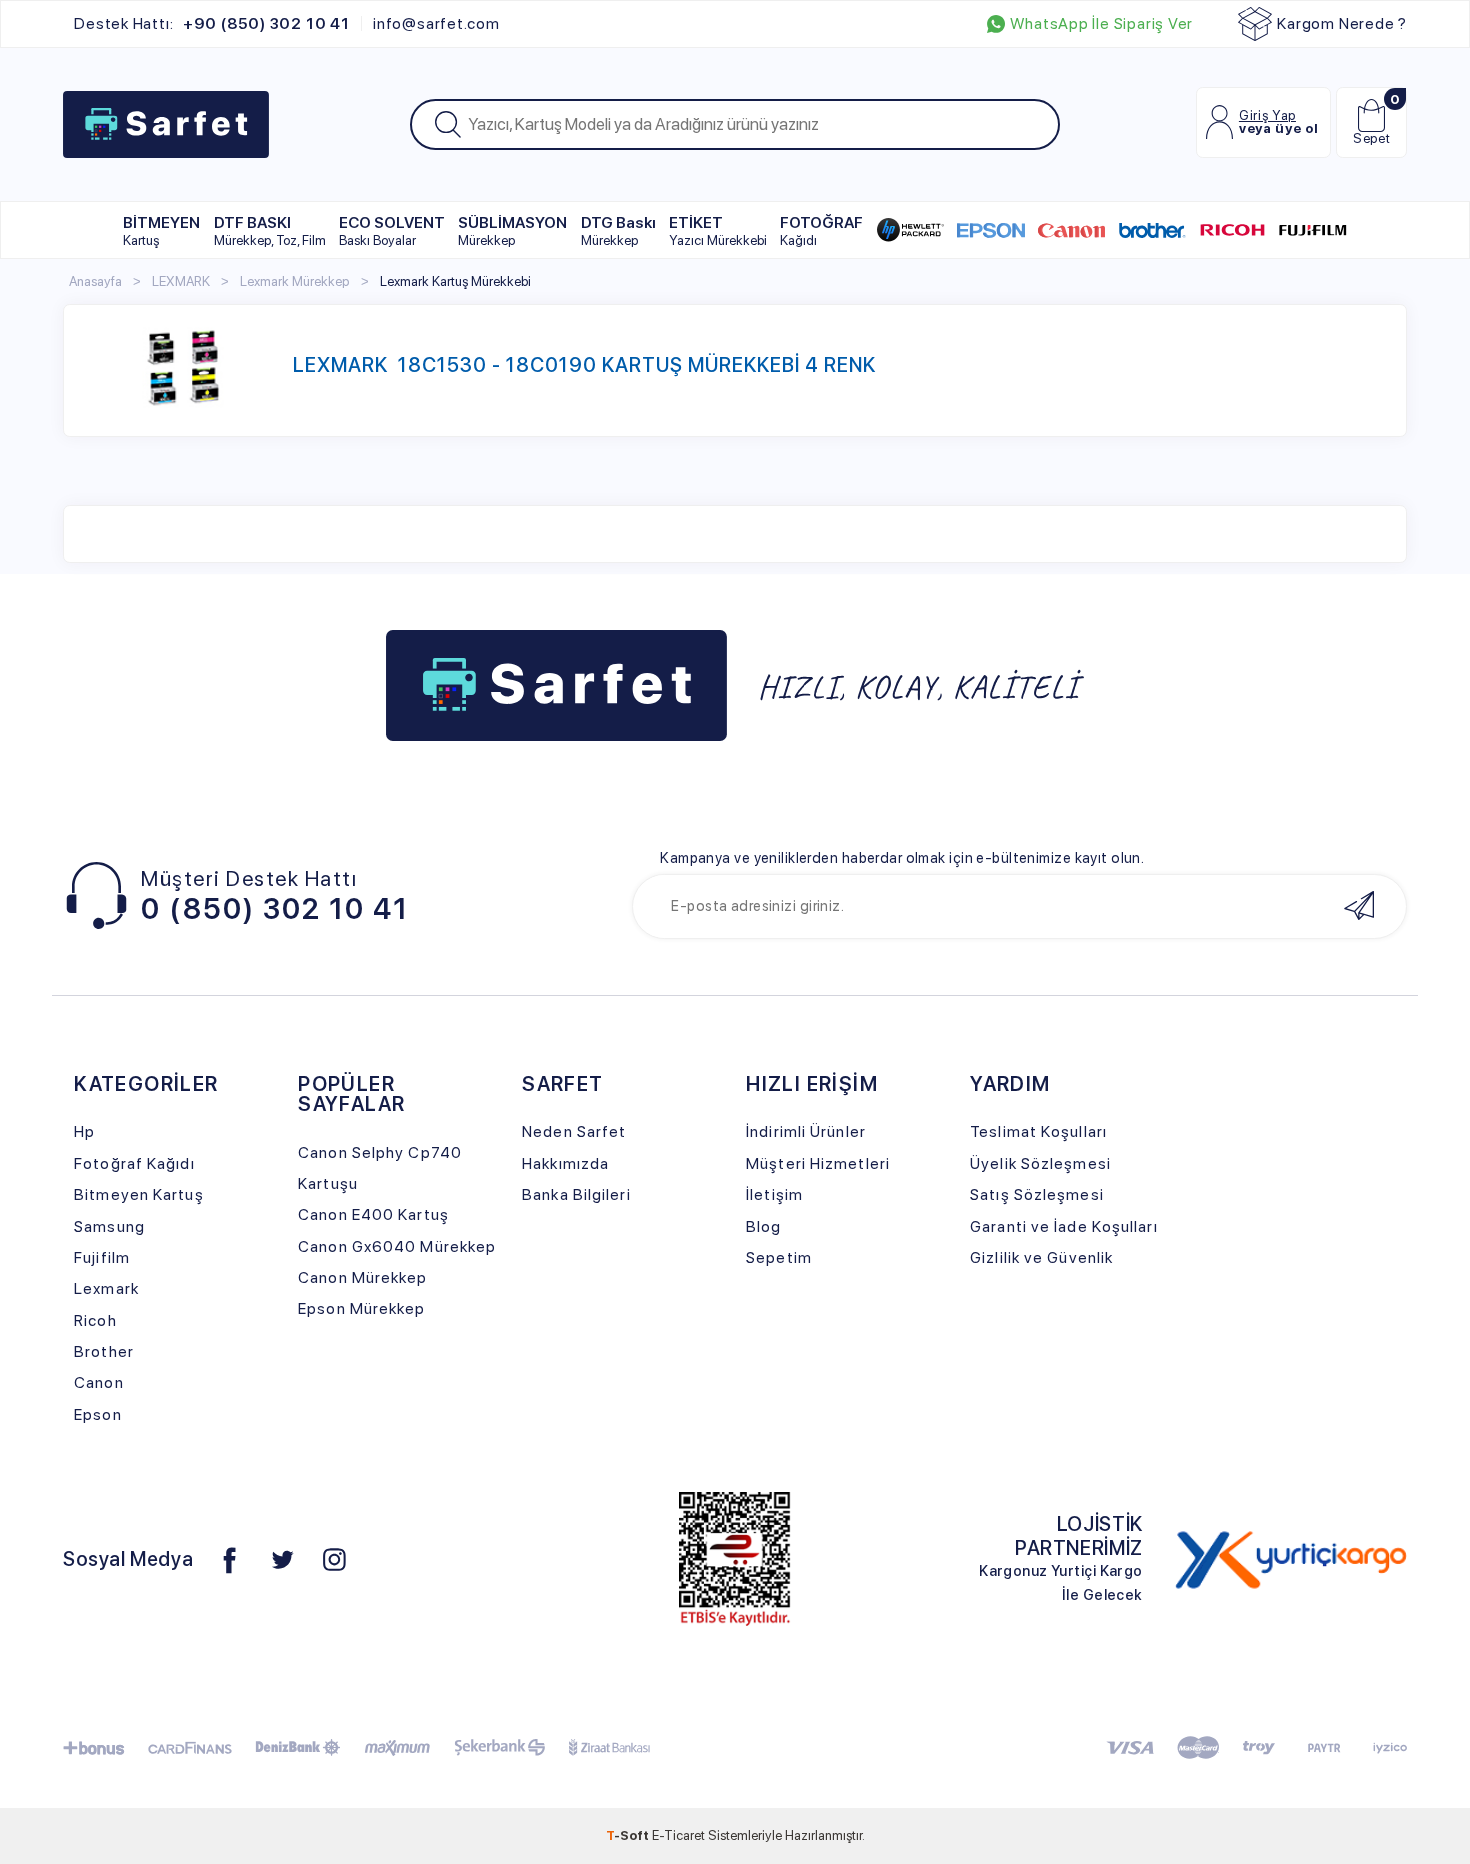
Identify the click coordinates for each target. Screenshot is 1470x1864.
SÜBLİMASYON (512, 230)
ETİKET (718, 230)
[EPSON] (990, 230)
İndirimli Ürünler (806, 1131)
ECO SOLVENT (392, 230)
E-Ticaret (678, 1835)
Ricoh (95, 1320)
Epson (98, 1414)
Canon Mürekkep (362, 1277)
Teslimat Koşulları (1038, 1131)
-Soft (629, 1835)
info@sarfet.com (436, 24)
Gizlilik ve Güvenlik (1041, 1257)
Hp (84, 1131)
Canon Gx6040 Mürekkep (397, 1246)
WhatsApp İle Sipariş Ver (1101, 24)
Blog (763, 1226)
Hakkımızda (565, 1163)
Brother (104, 1351)
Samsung (109, 1226)
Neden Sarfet (574, 1131)
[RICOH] (1232, 230)
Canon (99, 1382)
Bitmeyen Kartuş (138, 1194)
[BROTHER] (1151, 230)
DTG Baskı (618, 230)
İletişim (774, 1194)
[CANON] (1071, 230)
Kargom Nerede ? (1342, 23)
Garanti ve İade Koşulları (1063, 1226)
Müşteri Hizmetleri (818, 1163)
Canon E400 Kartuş (373, 1214)
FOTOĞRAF (821, 230)
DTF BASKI (270, 230)
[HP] (910, 230)
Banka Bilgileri (576, 1194)
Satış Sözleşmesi (1037, 1194)
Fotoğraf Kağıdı (134, 1163)
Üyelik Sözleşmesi (1040, 1163)
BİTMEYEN (161, 230)
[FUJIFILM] (1312, 230)
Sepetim (779, 1257)
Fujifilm (102, 1257)
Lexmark (106, 1288)
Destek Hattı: (211, 24)
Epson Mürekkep (361, 1308)
